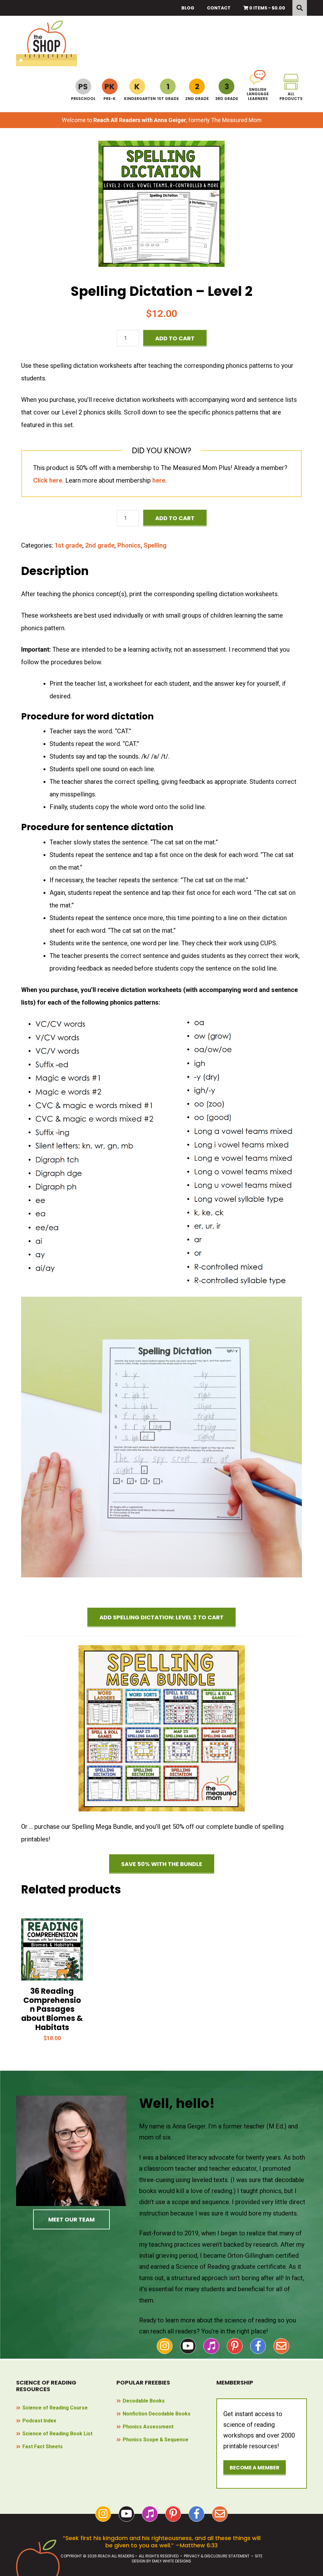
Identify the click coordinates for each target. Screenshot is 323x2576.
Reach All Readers (47, 43)
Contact (219, 8)
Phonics (129, 545)
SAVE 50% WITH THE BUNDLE (162, 1864)
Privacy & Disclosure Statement (217, 2556)
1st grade (68, 545)
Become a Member (255, 2468)
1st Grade (168, 98)
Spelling (155, 545)
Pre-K (110, 98)
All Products (291, 96)
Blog (188, 8)
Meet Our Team (71, 2219)
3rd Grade (227, 98)
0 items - (267, 8)
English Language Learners (258, 94)
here (159, 480)
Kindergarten (137, 98)
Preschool (83, 98)
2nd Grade (197, 98)
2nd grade (100, 545)
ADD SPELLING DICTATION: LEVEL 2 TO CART (161, 1617)
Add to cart (175, 338)
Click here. (48, 480)
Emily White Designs (172, 2561)
